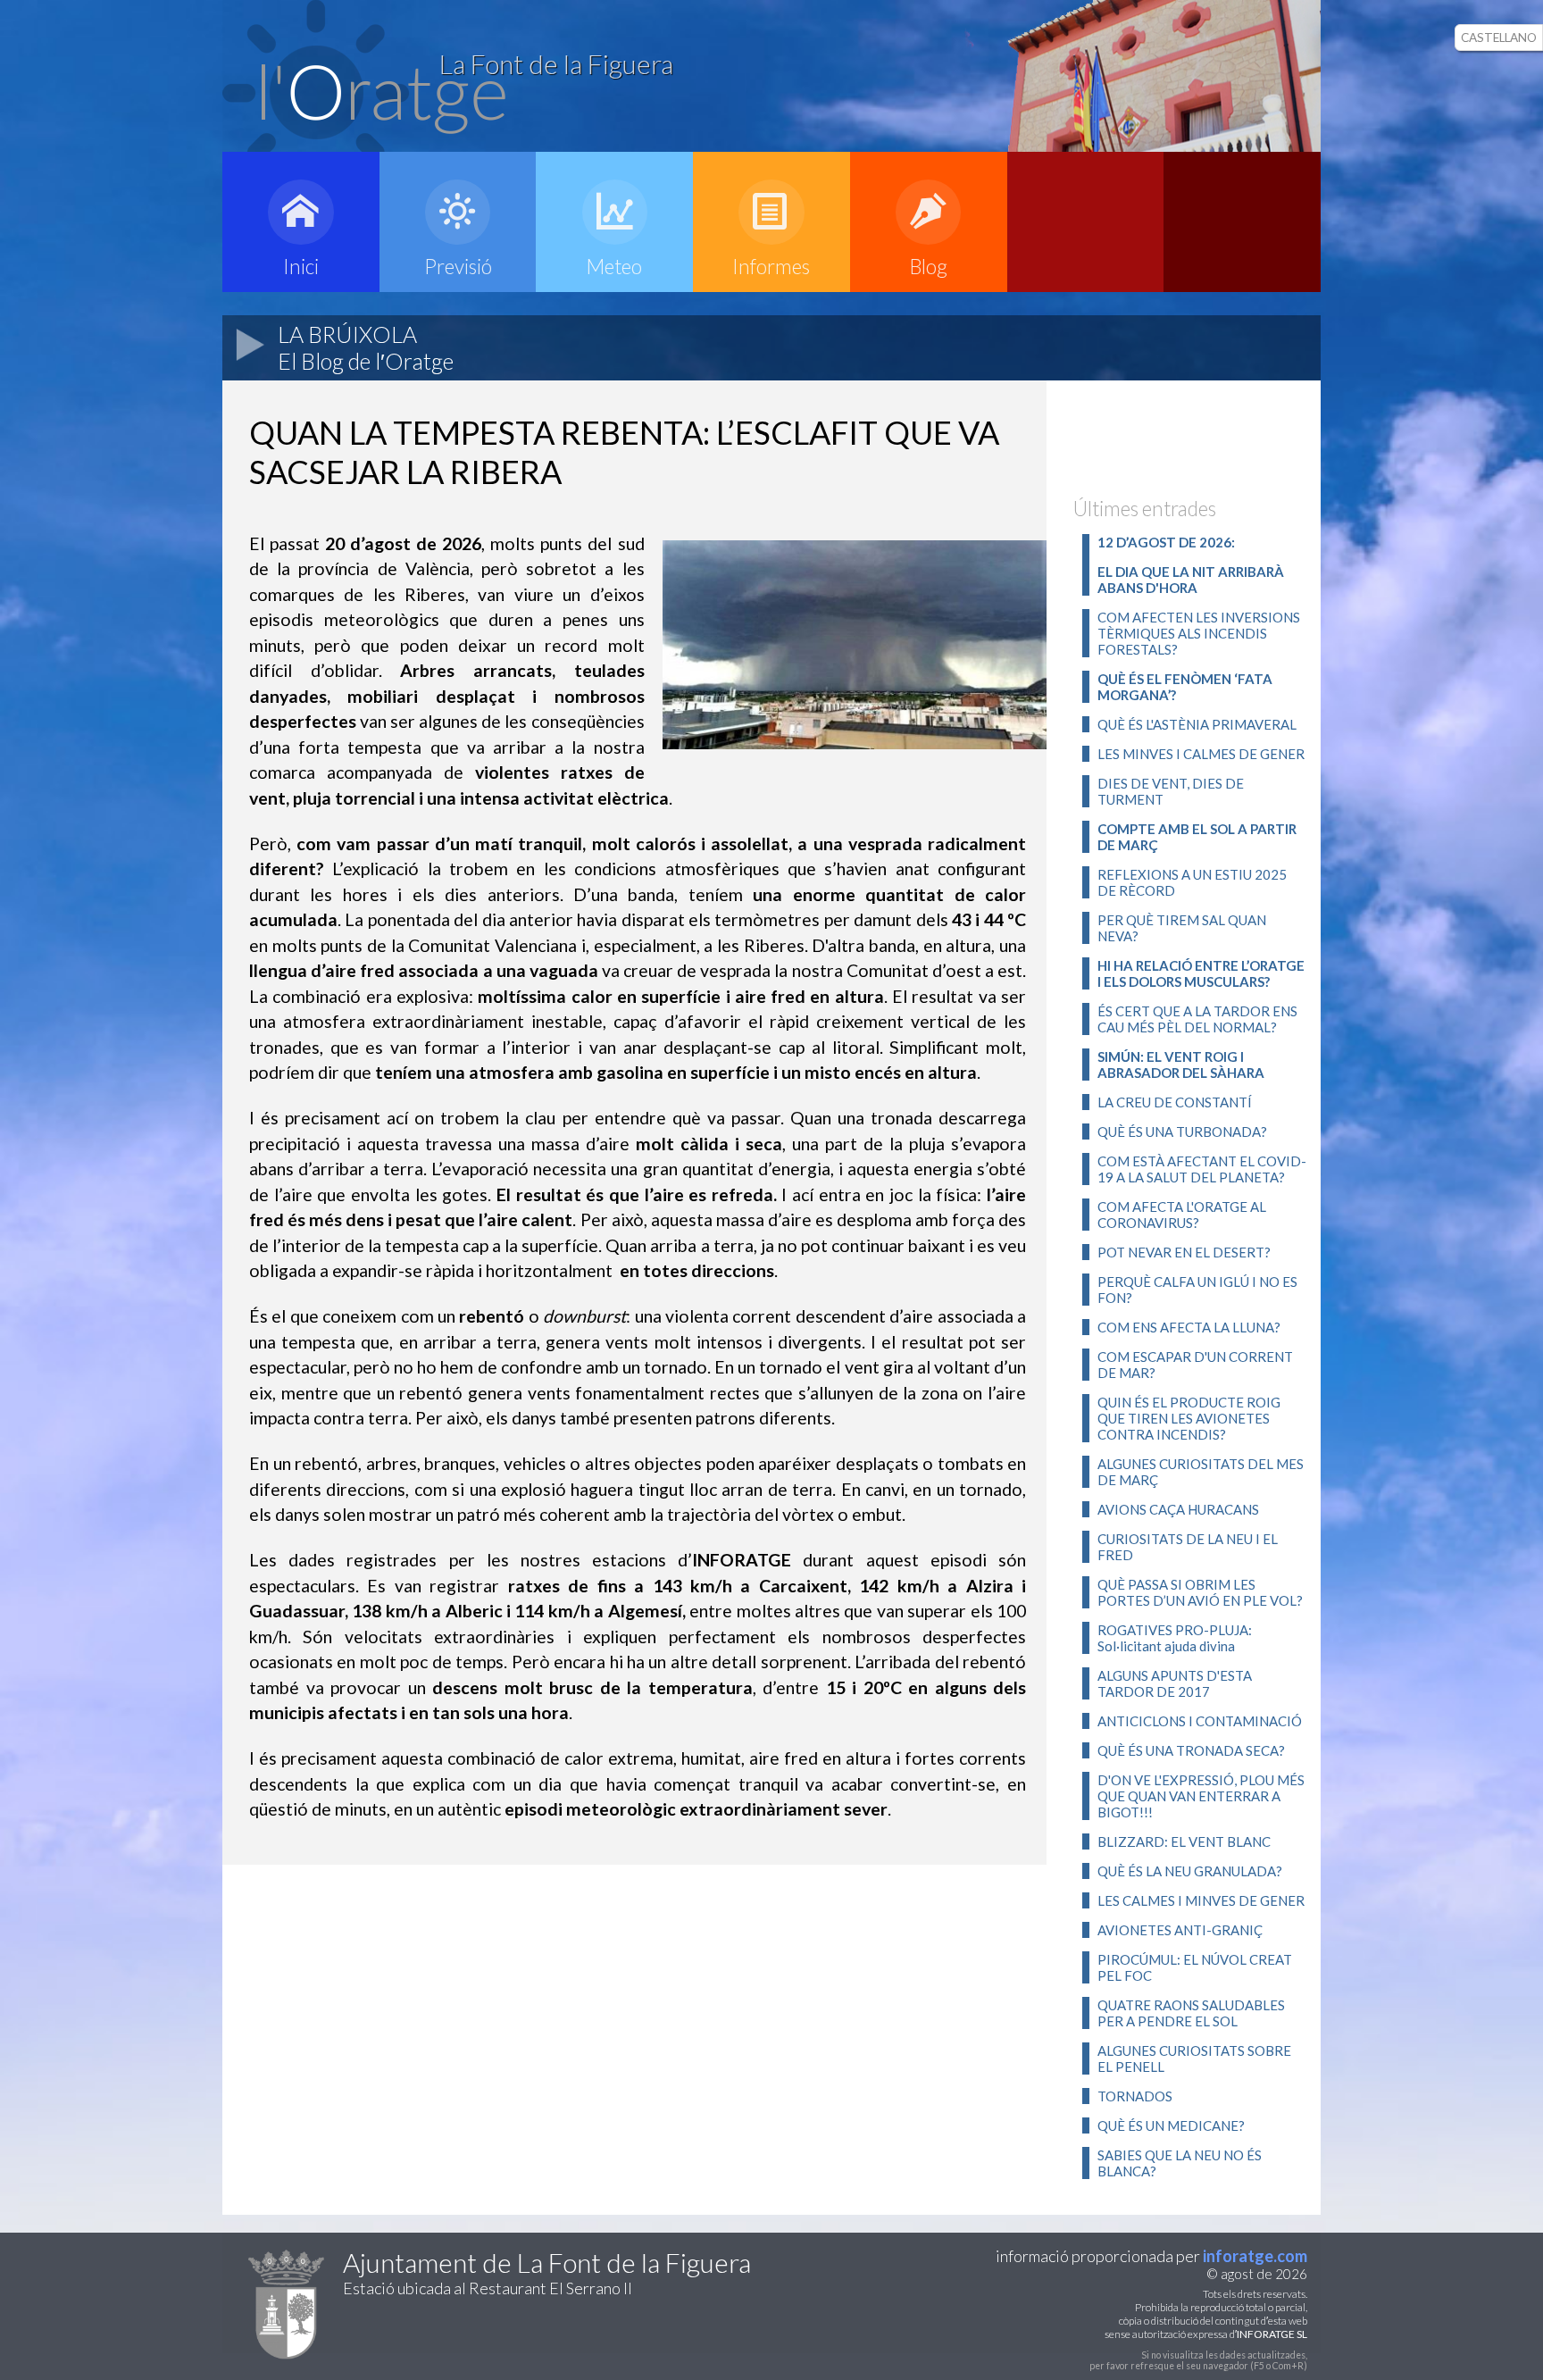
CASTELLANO (1499, 38)
